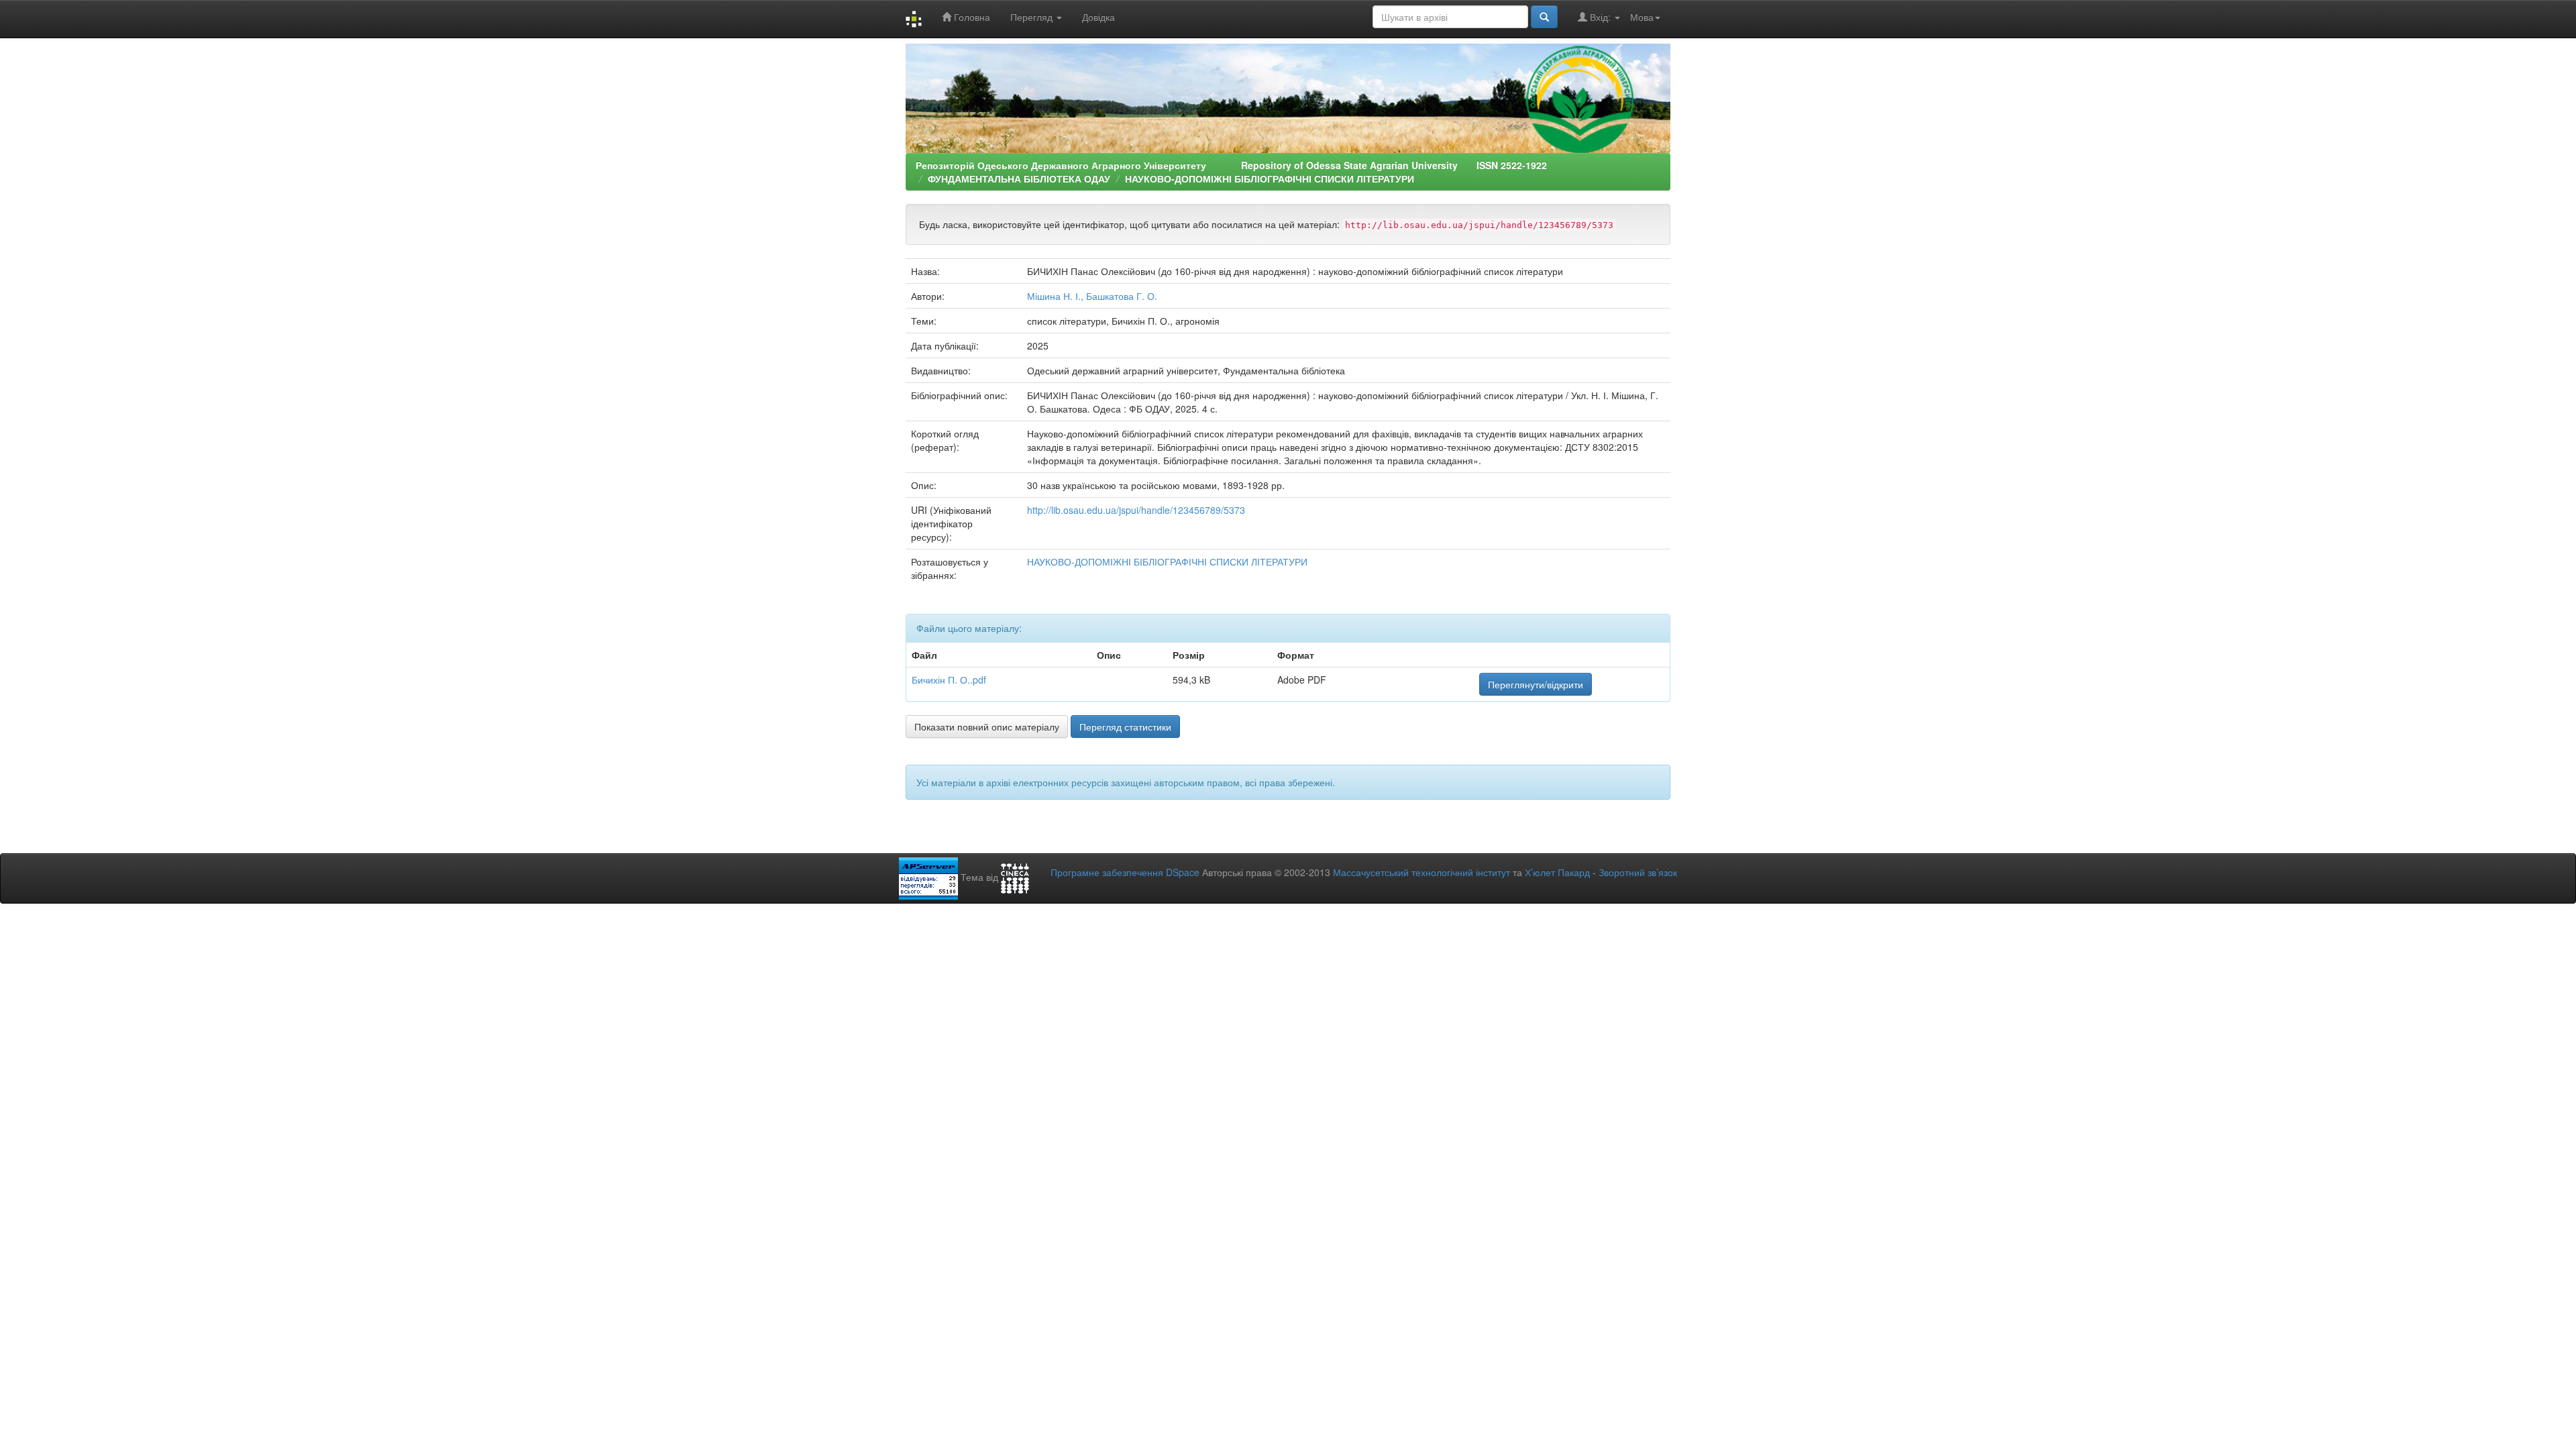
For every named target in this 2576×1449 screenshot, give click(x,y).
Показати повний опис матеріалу (987, 727)
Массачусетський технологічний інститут (1421, 872)
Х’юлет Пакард (1557, 872)
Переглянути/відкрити (1536, 684)
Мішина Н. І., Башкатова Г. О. (1092, 296)
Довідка (1098, 17)
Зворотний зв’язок (1638, 872)
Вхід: (1600, 17)
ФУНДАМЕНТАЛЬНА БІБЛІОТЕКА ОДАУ (1019, 178)
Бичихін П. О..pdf (949, 680)
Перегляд (1033, 17)
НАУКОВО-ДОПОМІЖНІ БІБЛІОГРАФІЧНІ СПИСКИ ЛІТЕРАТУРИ (1270, 178)
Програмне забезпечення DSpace (1125, 872)
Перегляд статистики (1125, 727)
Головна (971, 17)
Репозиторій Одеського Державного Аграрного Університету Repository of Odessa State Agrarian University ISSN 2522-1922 (1231, 165)
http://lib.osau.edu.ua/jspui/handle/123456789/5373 (1136, 510)
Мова (1642, 17)
